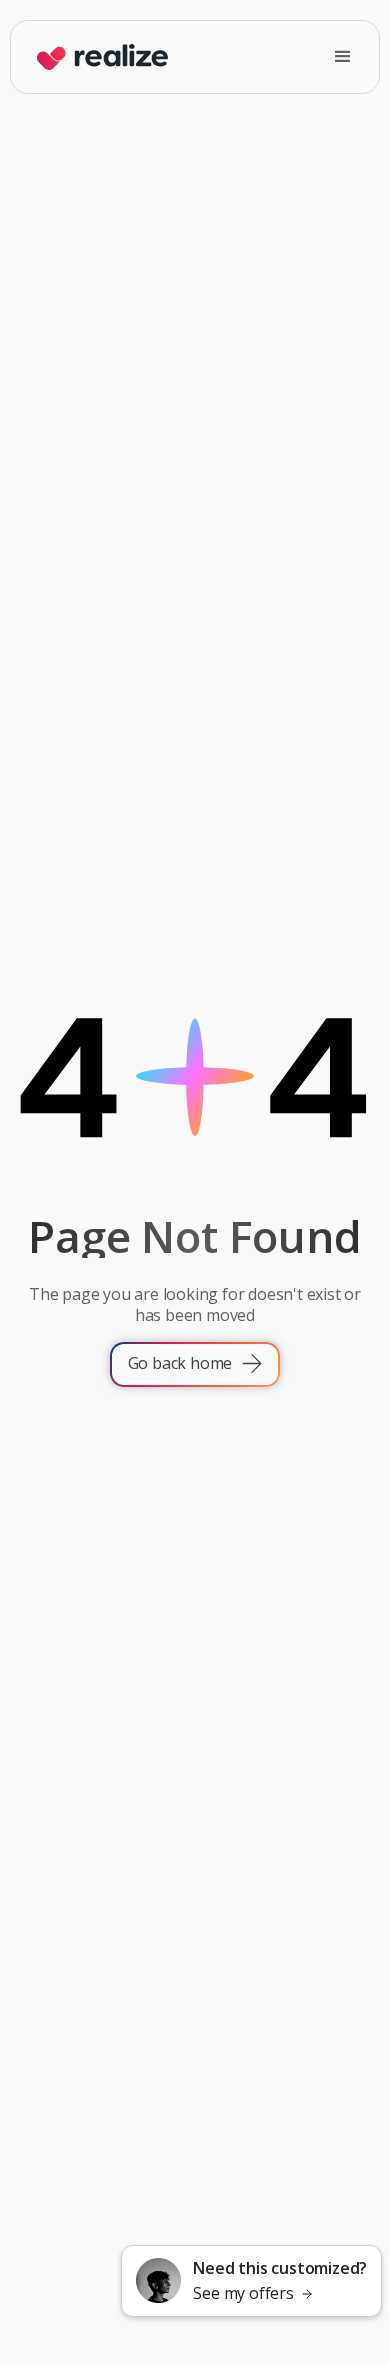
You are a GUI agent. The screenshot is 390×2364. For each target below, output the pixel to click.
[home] (97, 57)
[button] (343, 57)
